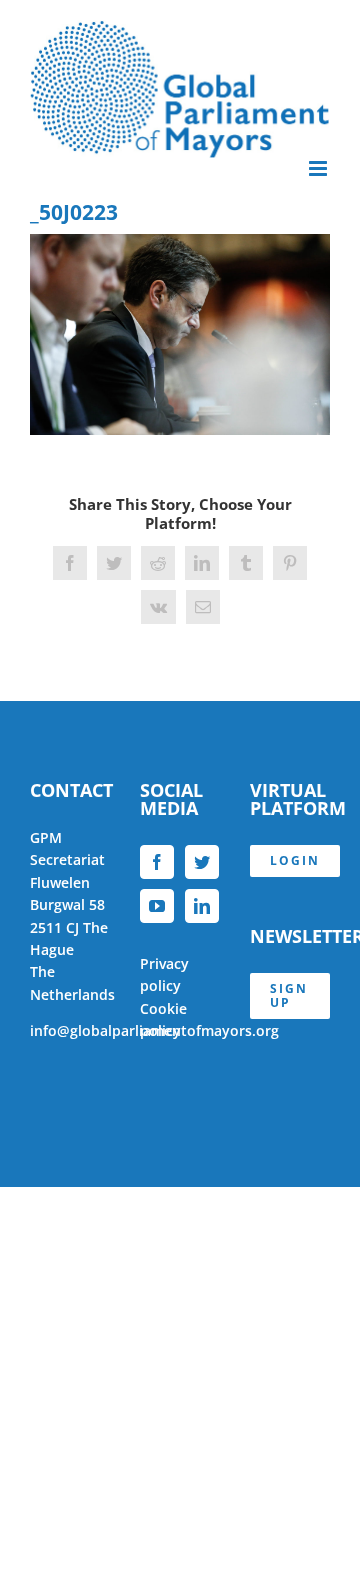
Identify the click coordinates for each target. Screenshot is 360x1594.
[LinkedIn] (202, 906)
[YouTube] (157, 906)
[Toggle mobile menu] (319, 168)
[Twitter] (202, 862)
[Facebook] (157, 862)
